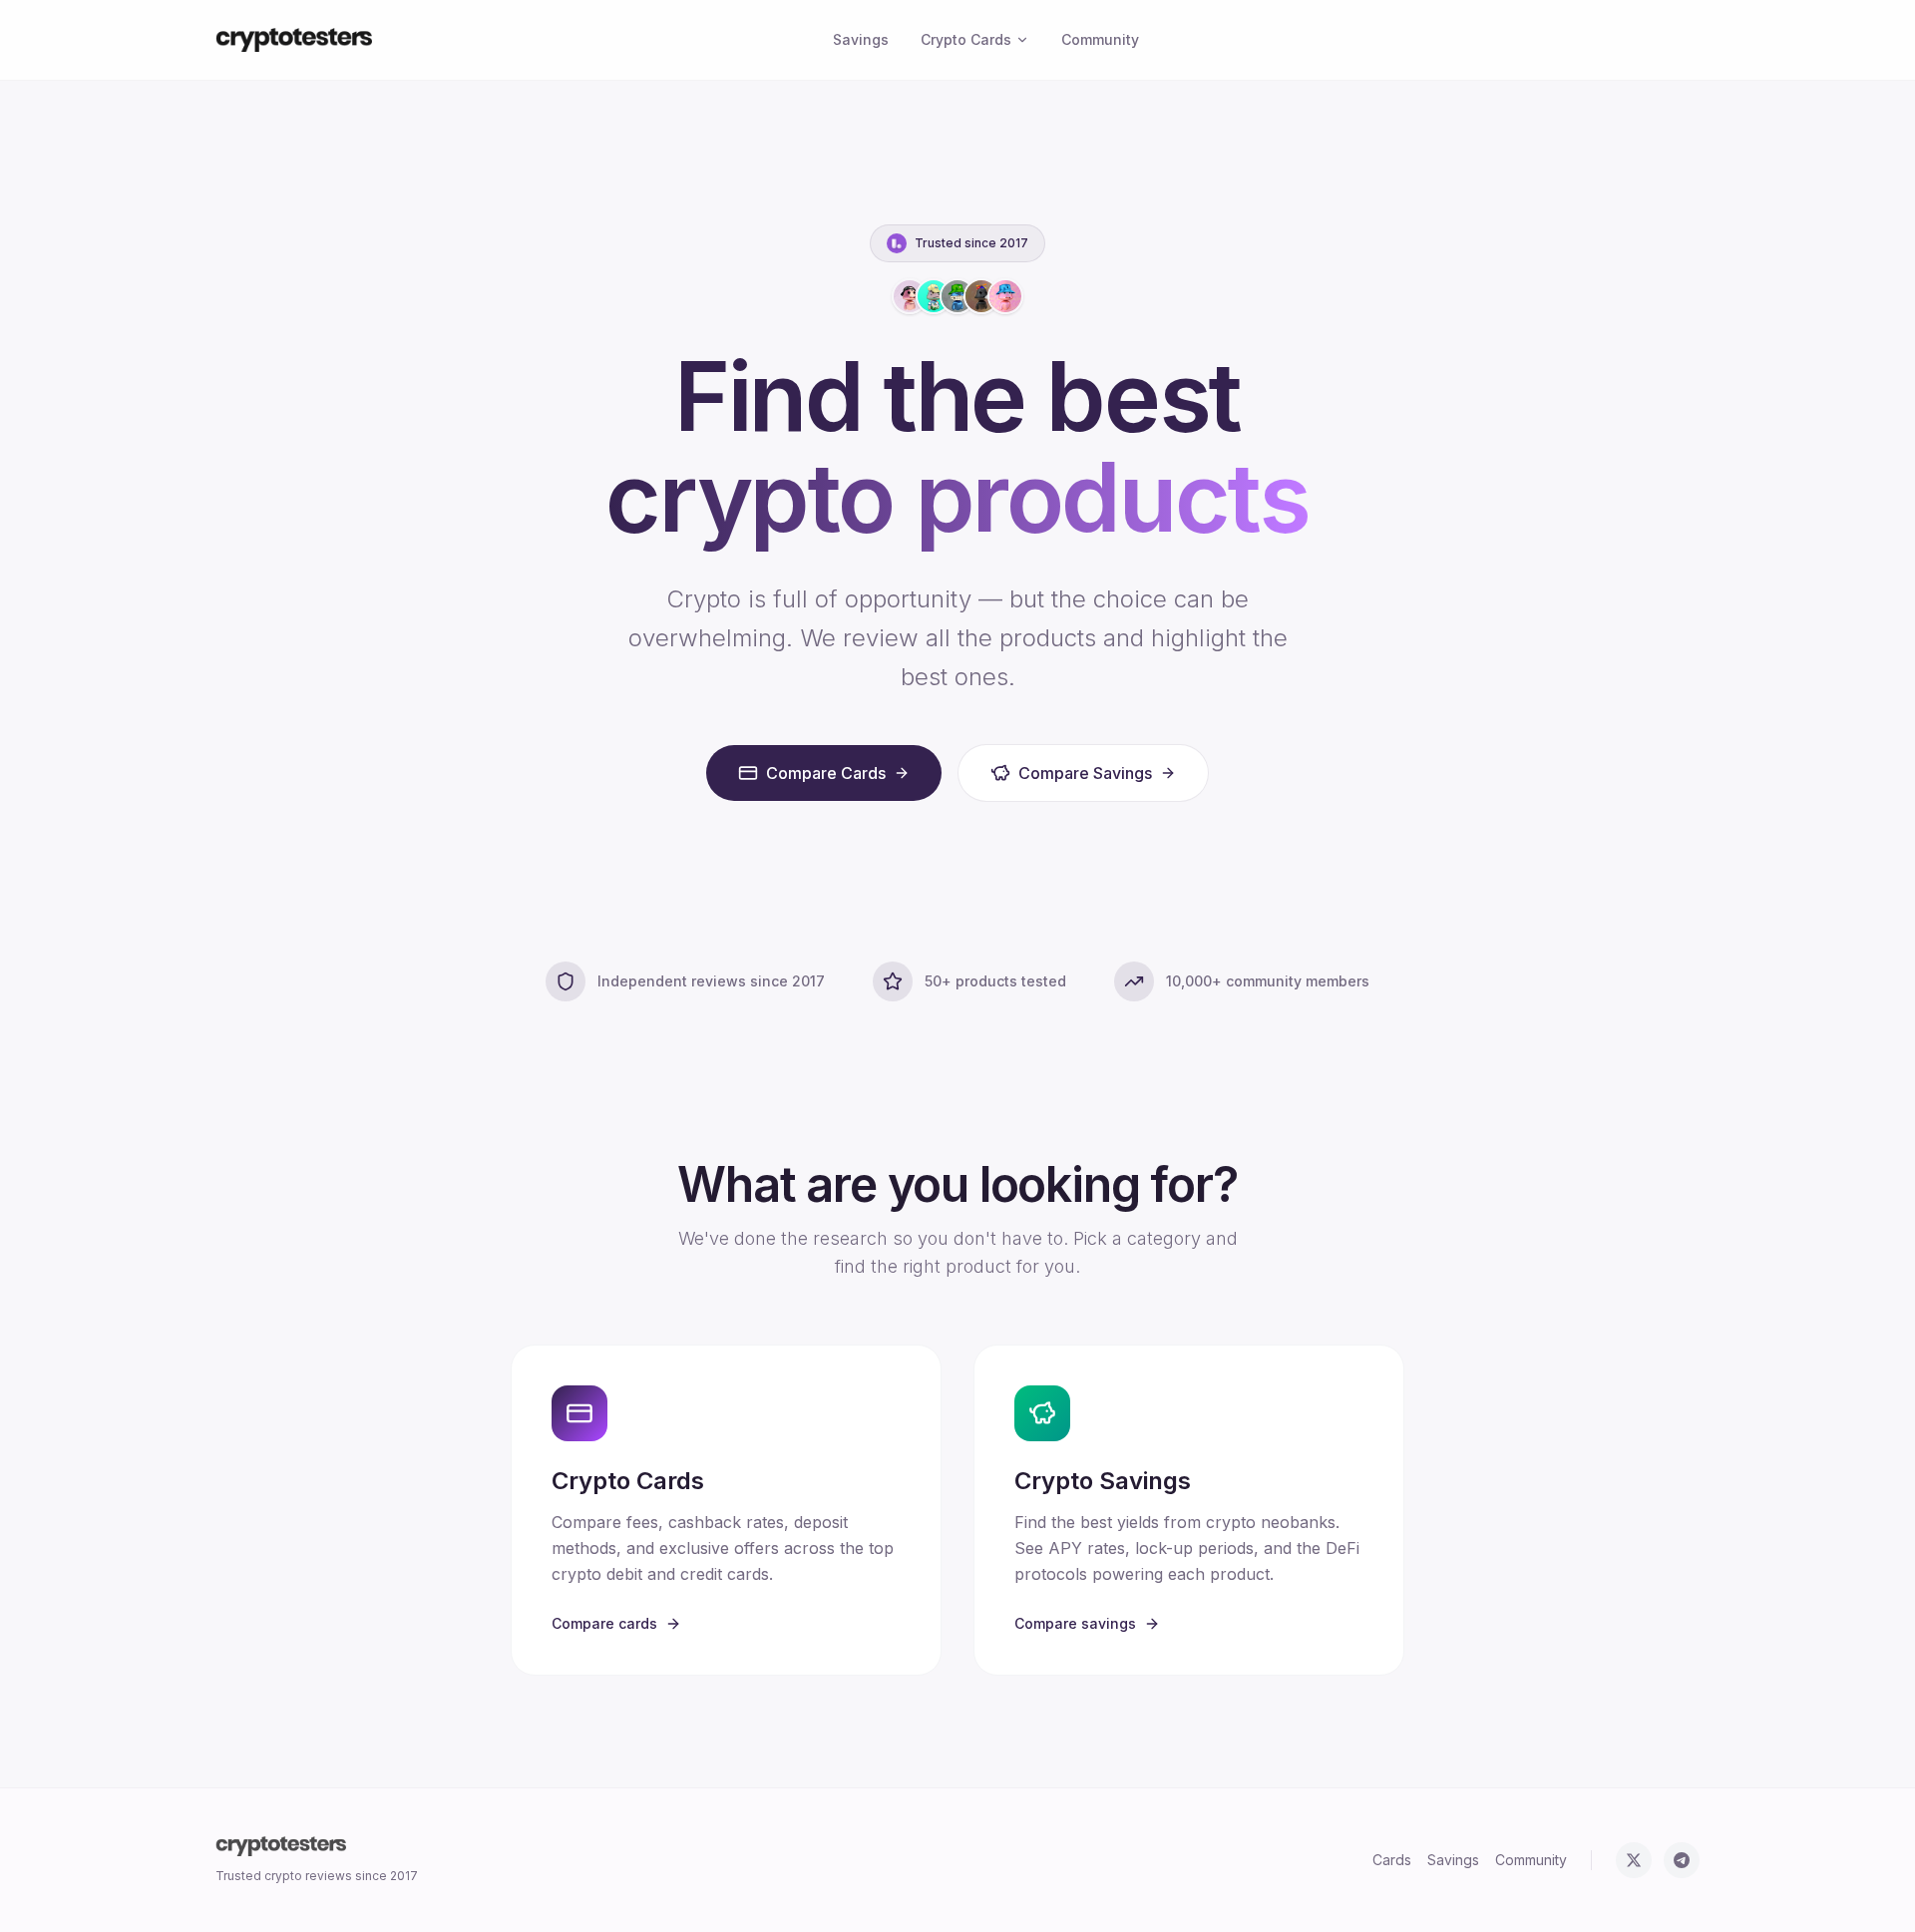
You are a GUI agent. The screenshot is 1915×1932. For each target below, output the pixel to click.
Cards (1392, 1860)
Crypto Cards (966, 39)
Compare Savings (1085, 773)
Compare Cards (826, 773)
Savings (861, 39)
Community (1100, 39)
